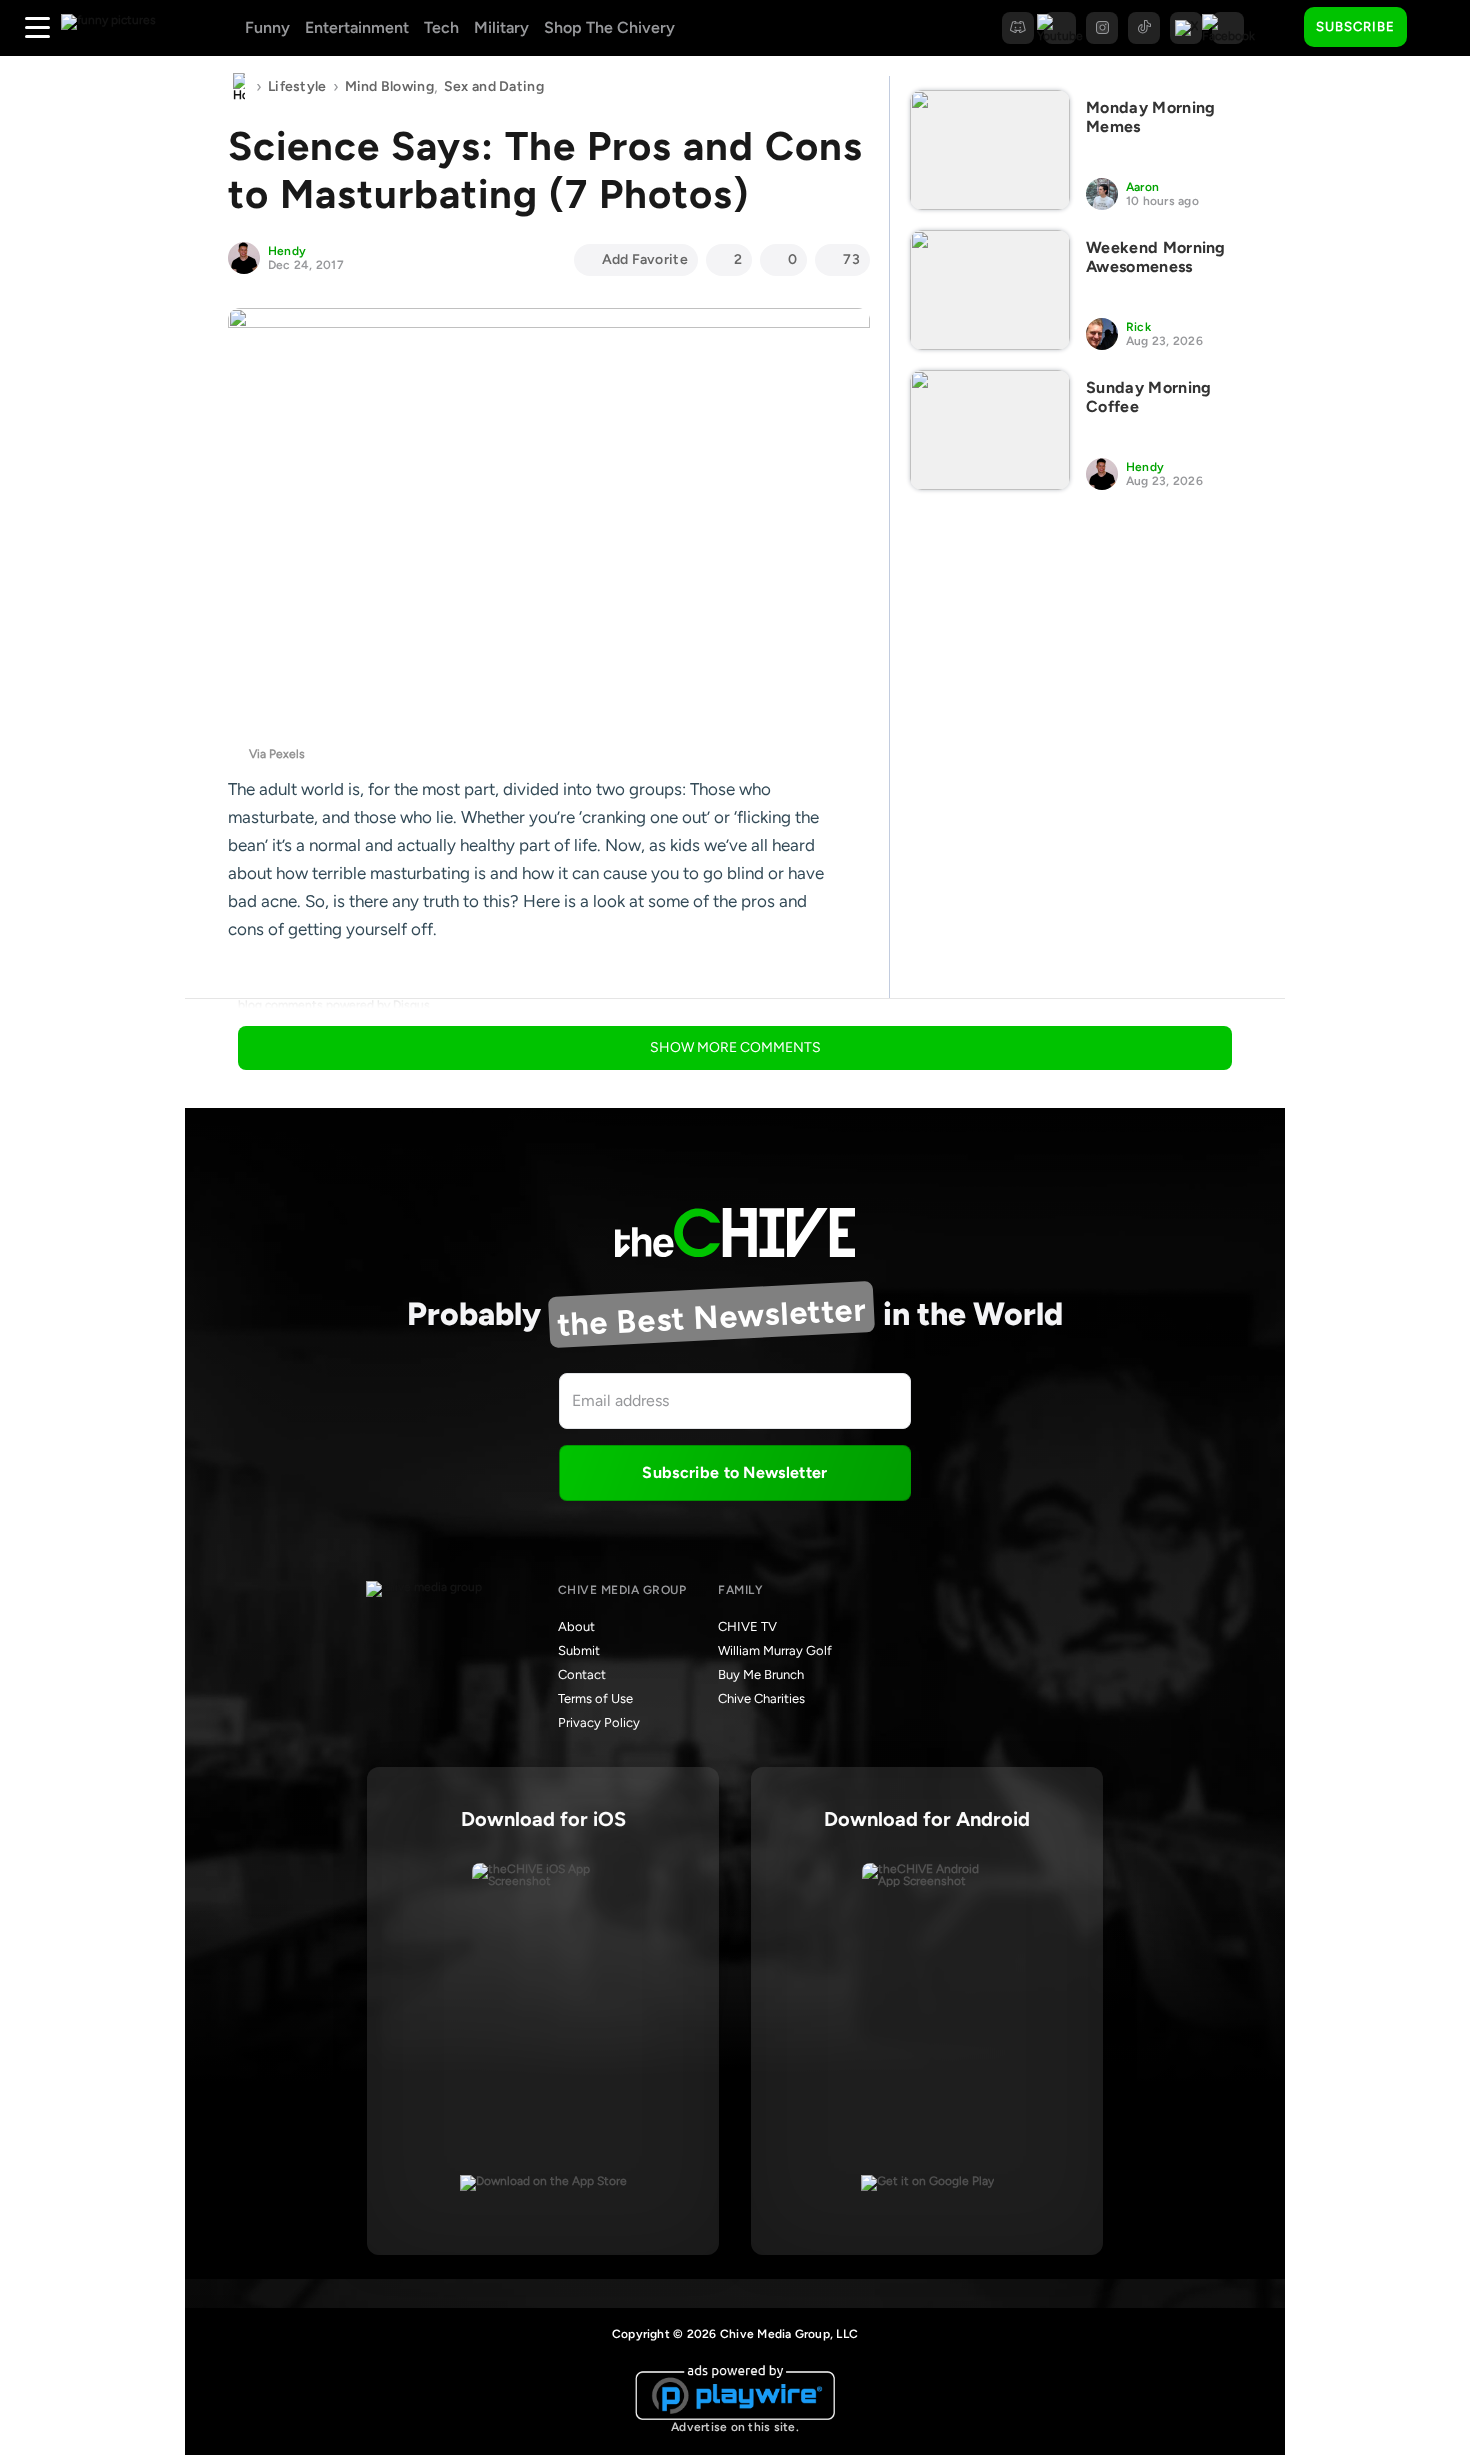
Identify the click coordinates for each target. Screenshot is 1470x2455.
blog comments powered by (334, 1005)
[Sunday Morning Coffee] (990, 430)
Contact (582, 1674)
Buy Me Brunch (761, 1674)
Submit (579, 1650)
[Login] (1440, 28)
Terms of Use (595, 1698)
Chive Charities (761, 1698)
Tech (441, 27)
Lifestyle (297, 86)
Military (501, 27)
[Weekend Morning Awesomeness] (990, 290)
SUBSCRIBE (1355, 26)
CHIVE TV (747, 1626)
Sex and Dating (494, 86)
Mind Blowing (389, 86)
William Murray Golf (775, 1650)
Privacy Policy (599, 1722)
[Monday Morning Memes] (990, 150)
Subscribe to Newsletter (734, 1472)
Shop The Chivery (609, 27)
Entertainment (357, 27)
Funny (267, 27)
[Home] (239, 87)
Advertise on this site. (735, 2427)
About (576, 1626)
